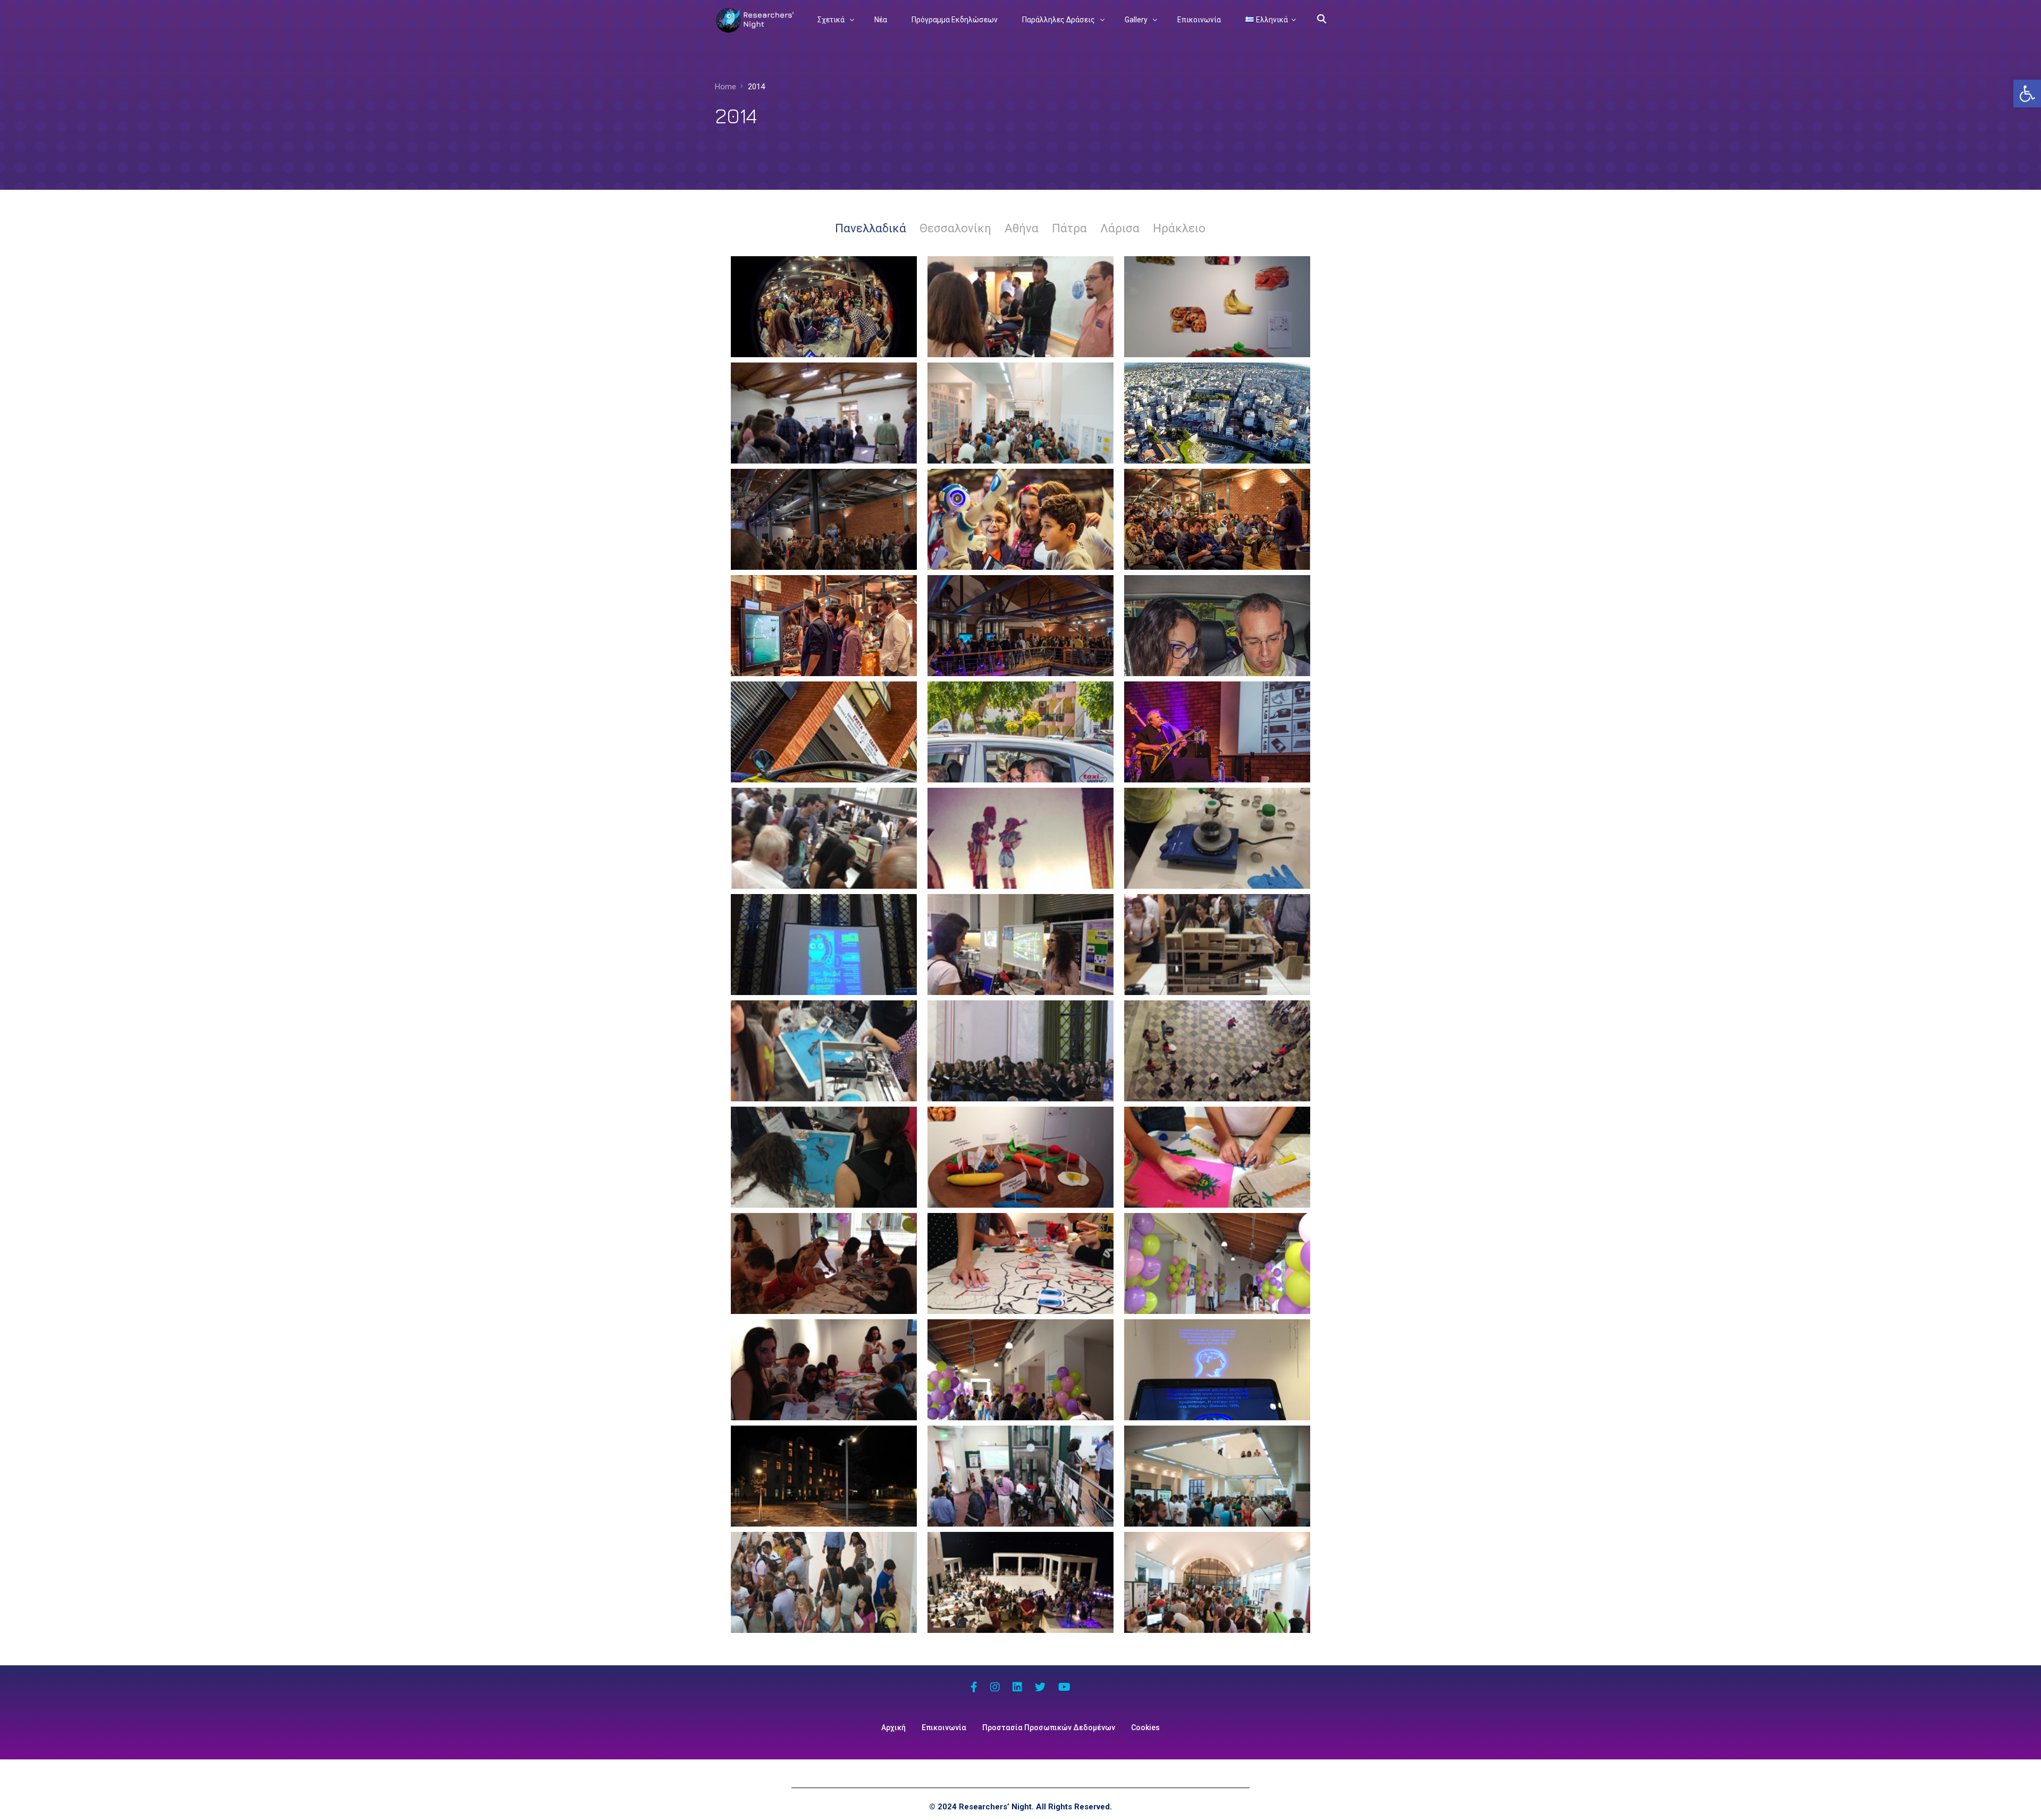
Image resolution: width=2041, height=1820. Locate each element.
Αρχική (893, 1728)
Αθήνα (1022, 228)
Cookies (1145, 1728)
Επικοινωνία (944, 1728)
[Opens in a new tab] (974, 1688)
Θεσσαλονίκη (955, 228)
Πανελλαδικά (871, 228)
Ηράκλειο (1179, 228)
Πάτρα (1069, 228)
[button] (2027, 94)
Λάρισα (1120, 228)
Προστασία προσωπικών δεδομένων (1049, 1728)
